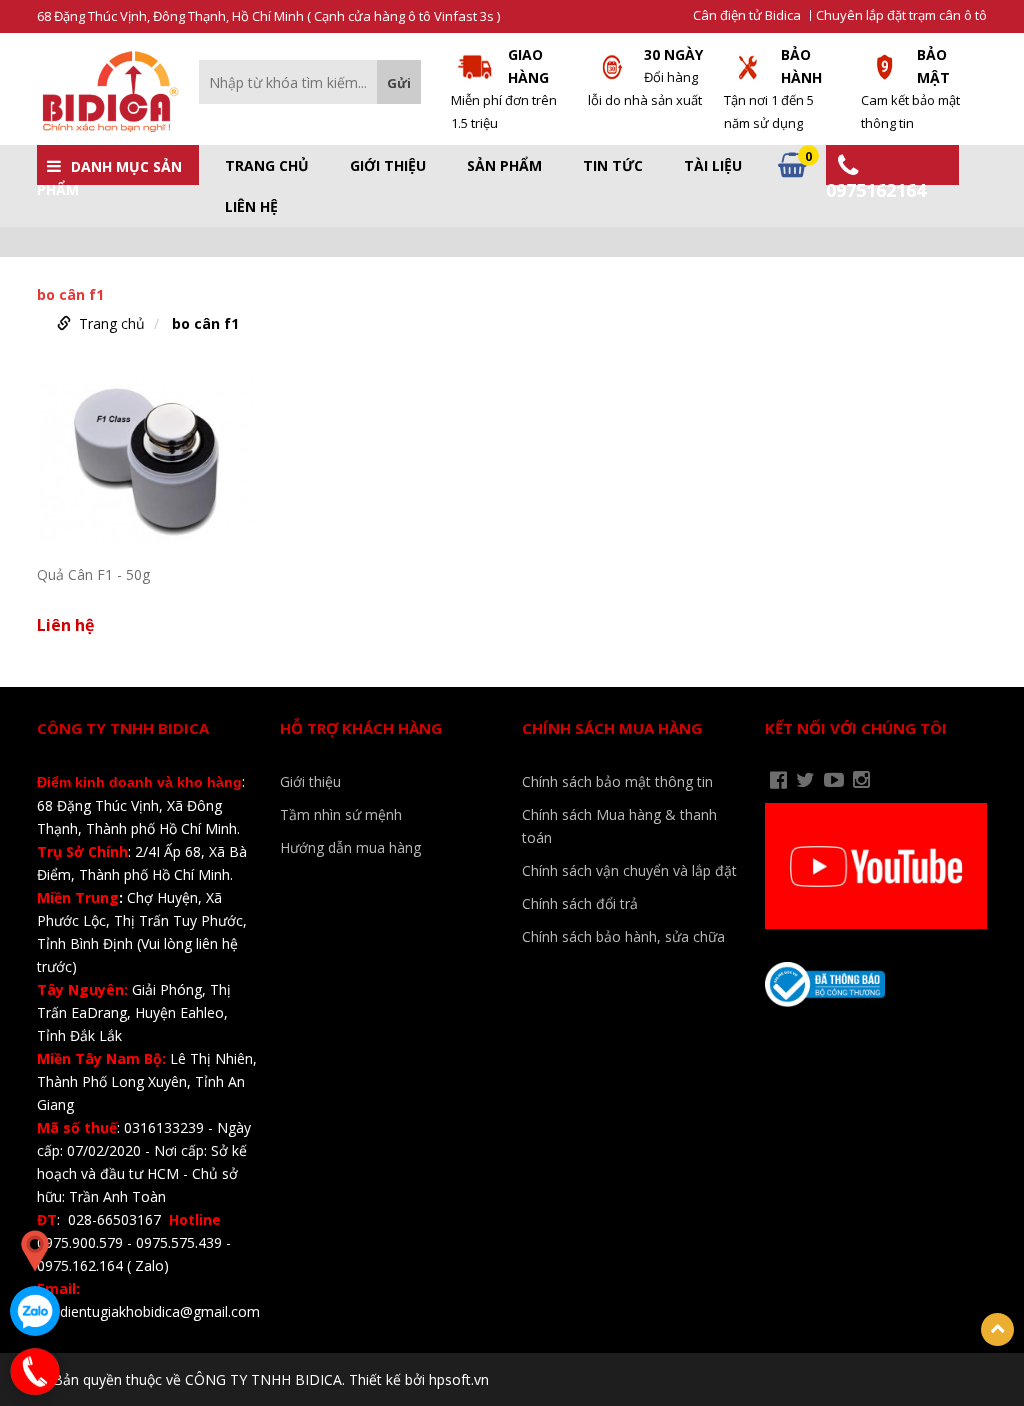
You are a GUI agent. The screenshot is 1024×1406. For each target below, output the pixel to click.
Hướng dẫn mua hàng (350, 847)
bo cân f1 (205, 323)
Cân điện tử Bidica (747, 15)
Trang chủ (267, 166)
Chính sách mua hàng (612, 728)
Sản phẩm (504, 166)
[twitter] (805, 780)
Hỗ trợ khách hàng (361, 728)
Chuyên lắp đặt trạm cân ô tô (901, 15)
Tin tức (613, 166)
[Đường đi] (35, 1251)
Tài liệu (713, 166)
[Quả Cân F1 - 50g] (148, 460)
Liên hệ (251, 207)
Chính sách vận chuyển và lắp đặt (629, 870)
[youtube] (834, 780)
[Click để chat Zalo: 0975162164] (35, 1311)
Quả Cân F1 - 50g (93, 574)
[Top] (997, 1329)
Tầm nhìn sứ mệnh (341, 814)
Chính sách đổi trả (580, 903)
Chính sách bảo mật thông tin (617, 781)
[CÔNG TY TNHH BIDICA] (108, 90)
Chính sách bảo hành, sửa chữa (623, 936)
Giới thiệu (388, 166)
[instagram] (861, 780)
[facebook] (778, 780)
